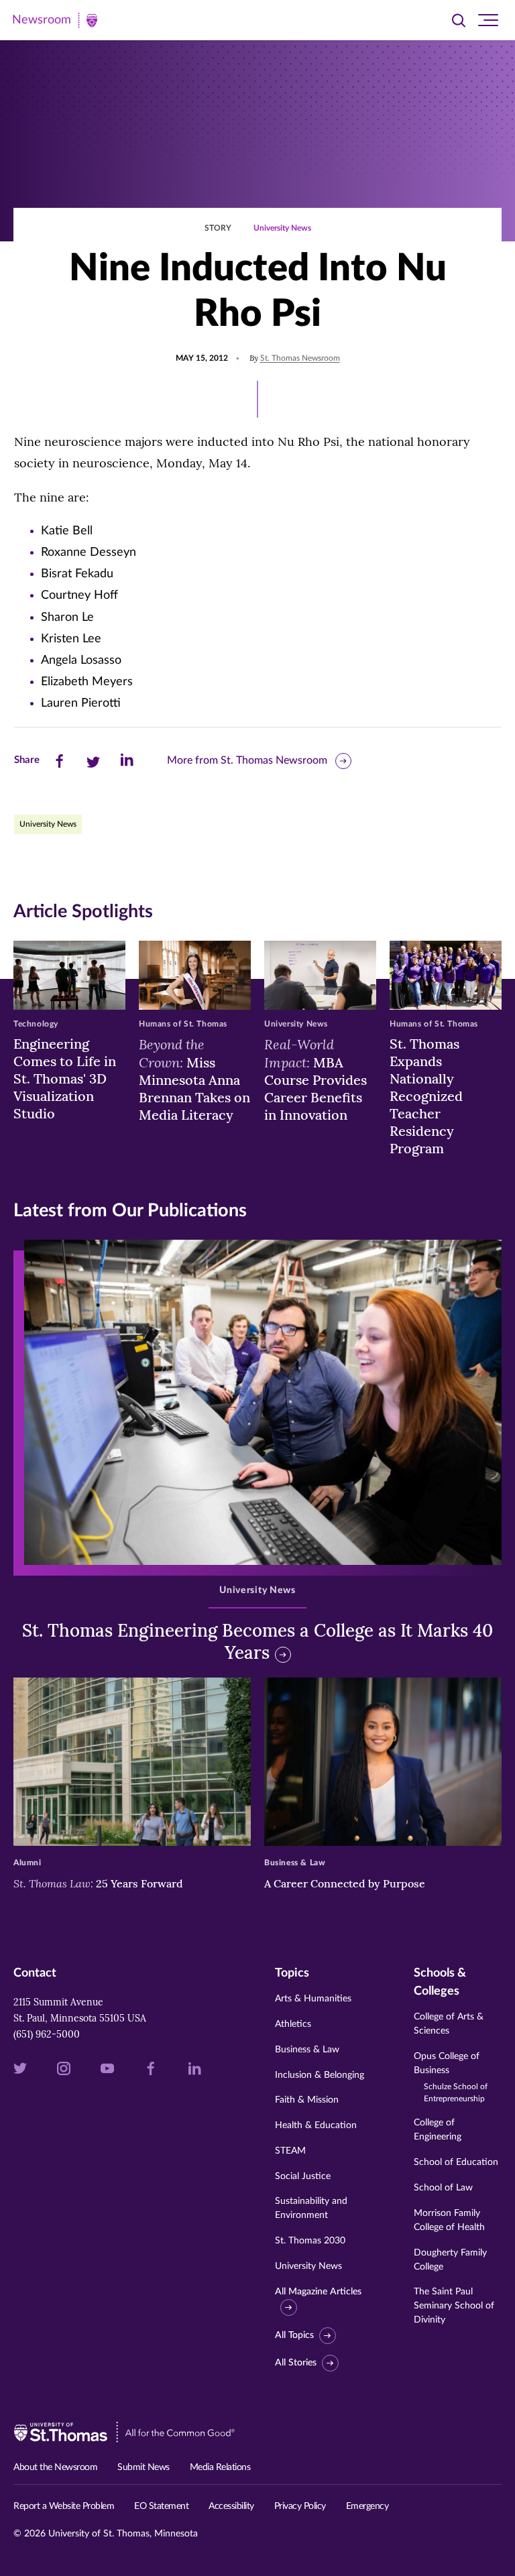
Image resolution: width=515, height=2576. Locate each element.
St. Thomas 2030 (310, 2241)
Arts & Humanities (313, 1999)
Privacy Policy (300, 2506)
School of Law (443, 2188)
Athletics (293, 2024)
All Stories (296, 2363)
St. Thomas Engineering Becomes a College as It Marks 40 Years (257, 1642)
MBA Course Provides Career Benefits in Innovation (316, 1079)
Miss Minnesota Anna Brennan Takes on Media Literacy (194, 1079)
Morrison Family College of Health (449, 2220)
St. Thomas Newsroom (300, 358)
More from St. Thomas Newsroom (247, 760)
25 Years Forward (98, 1883)
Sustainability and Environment (311, 2208)
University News (282, 228)
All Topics (294, 2335)
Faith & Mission (307, 2100)
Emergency (367, 2506)
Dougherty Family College (450, 2260)
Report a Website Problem (64, 2506)
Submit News (144, 2467)
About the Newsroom (55, 2467)
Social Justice (303, 2176)
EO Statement (161, 2506)
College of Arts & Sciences (449, 2024)
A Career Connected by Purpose (346, 1883)
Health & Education (316, 2125)
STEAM (290, 2151)
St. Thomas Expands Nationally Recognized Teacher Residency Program (426, 1096)
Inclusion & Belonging (320, 2075)
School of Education (456, 2162)
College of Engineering (438, 2130)
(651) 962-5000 (47, 2034)
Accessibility (231, 2506)
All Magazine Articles (318, 2292)
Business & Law (307, 2050)
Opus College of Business (451, 2077)
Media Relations (220, 2467)
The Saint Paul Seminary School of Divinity (454, 2306)
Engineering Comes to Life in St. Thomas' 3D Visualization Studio (65, 1078)
